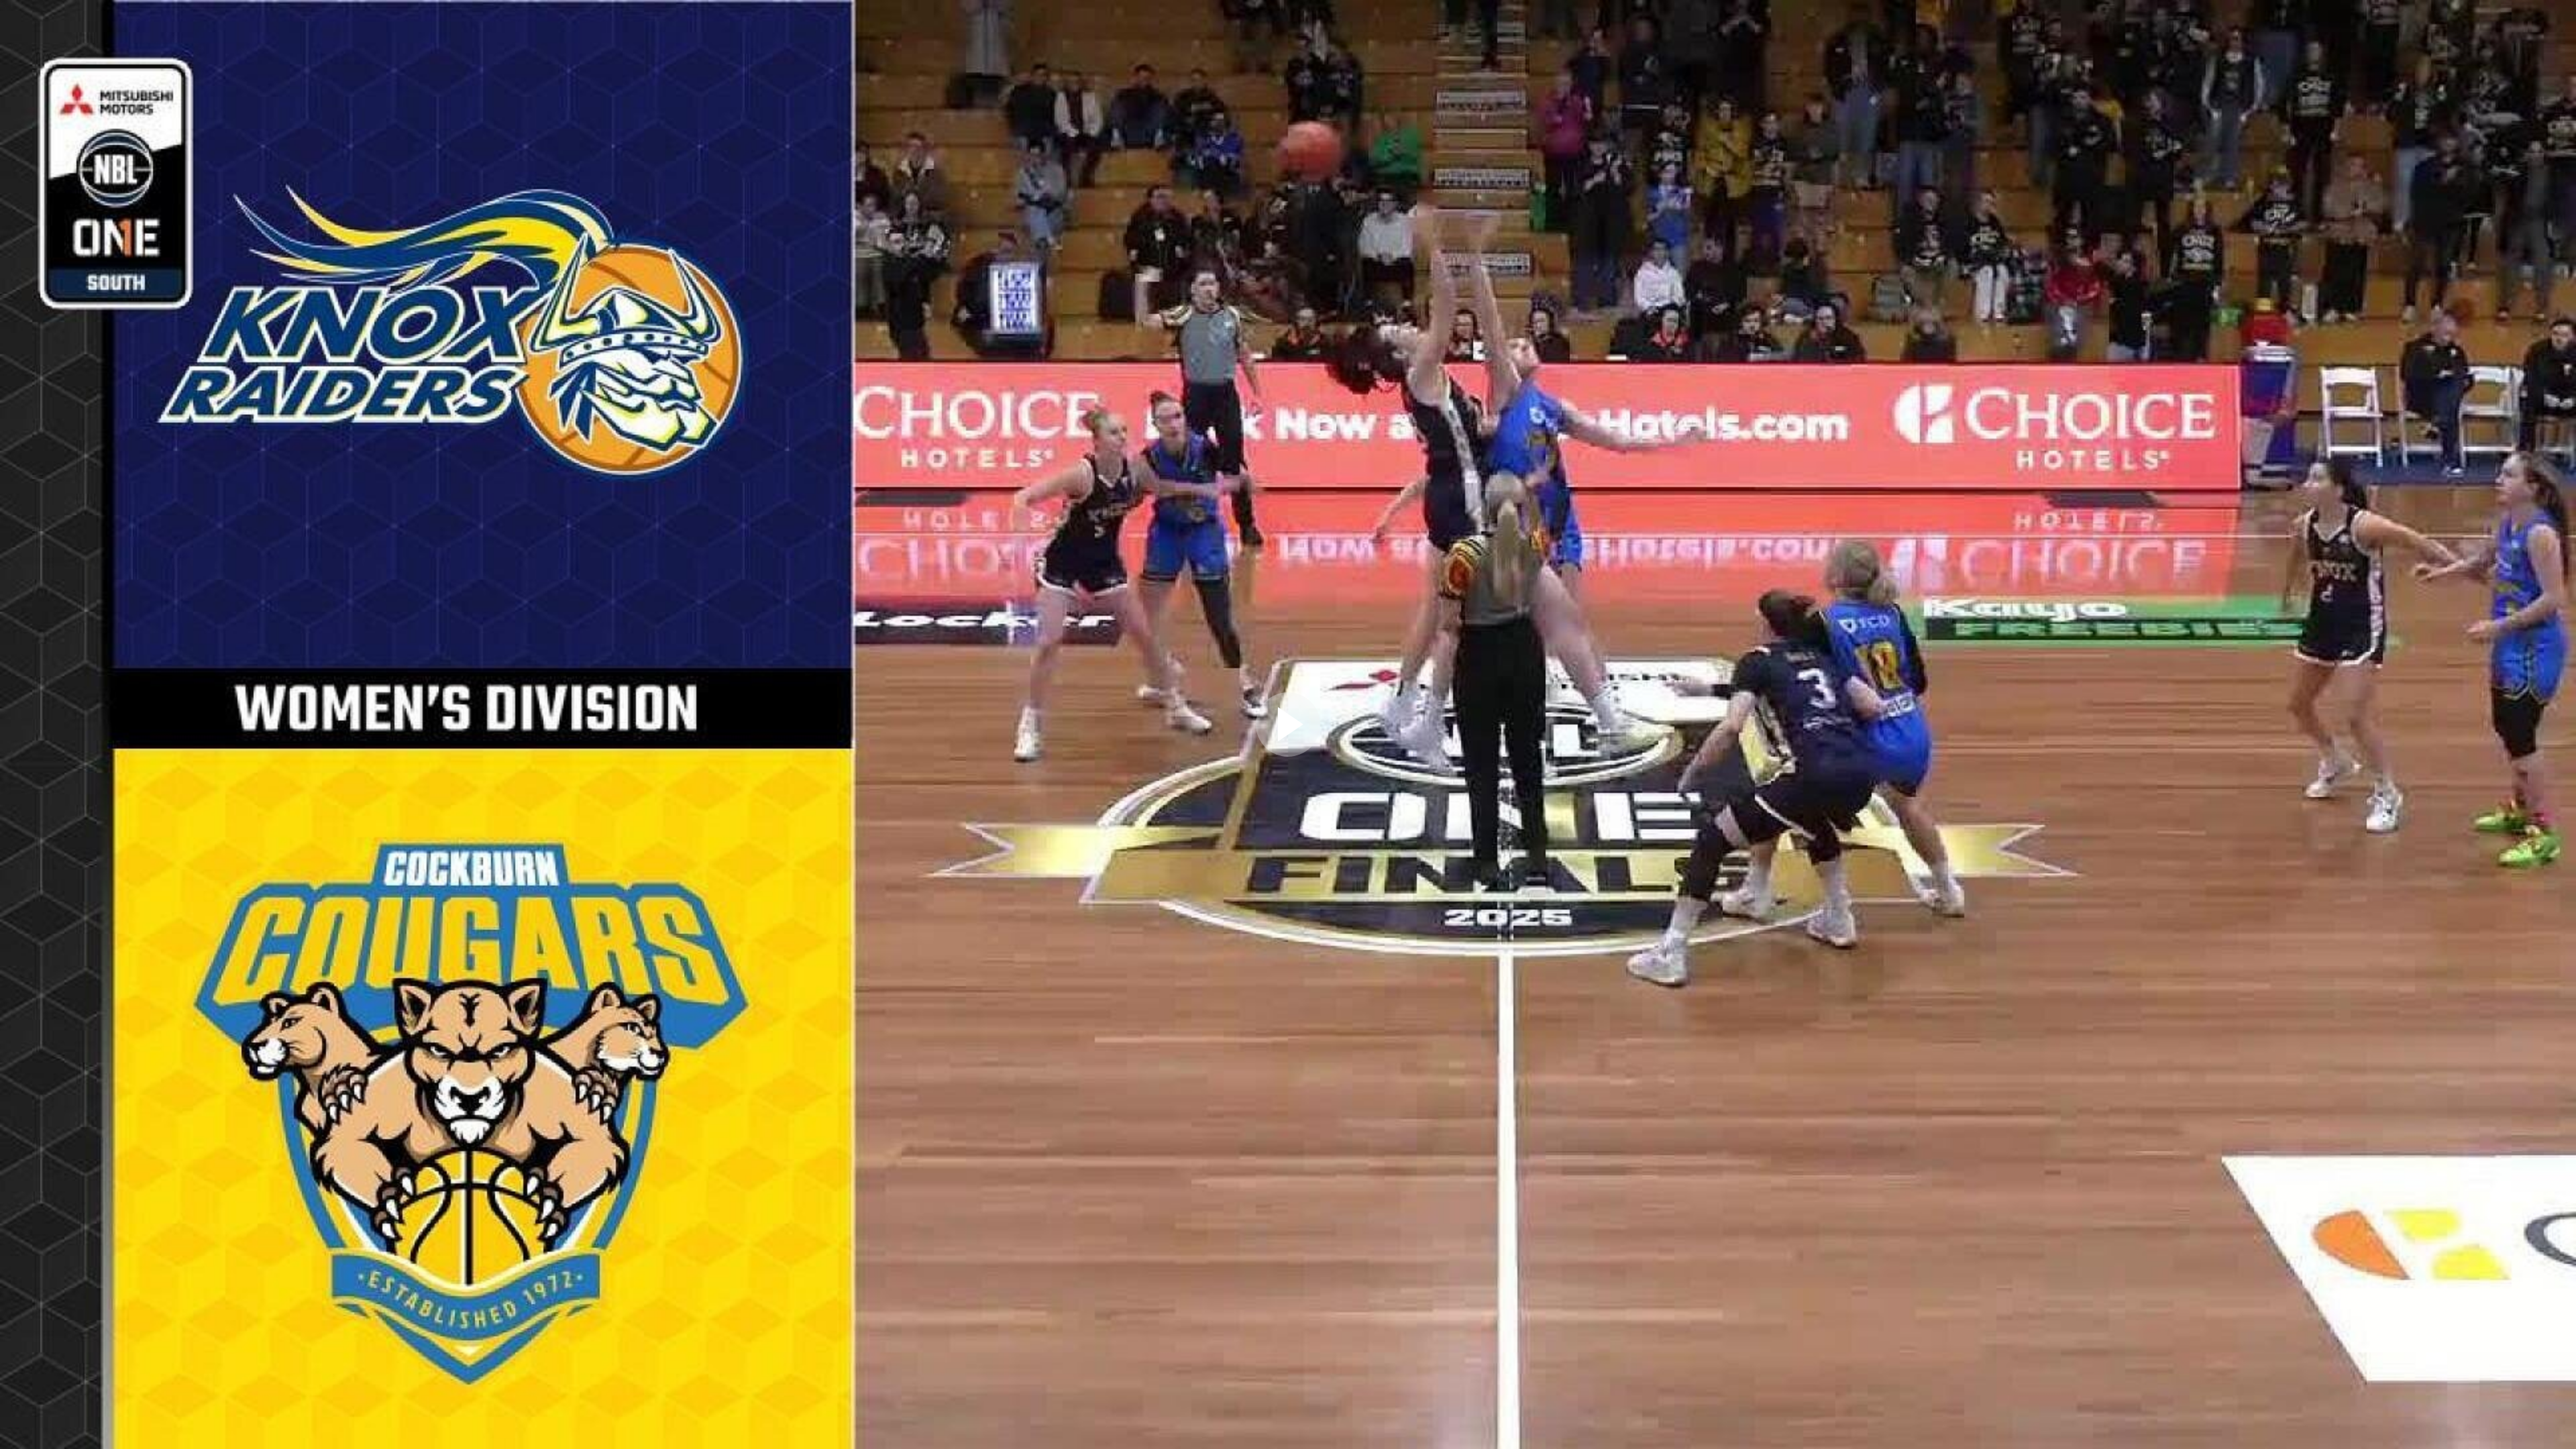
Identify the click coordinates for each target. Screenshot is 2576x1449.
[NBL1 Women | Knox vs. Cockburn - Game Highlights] (1288, 724)
